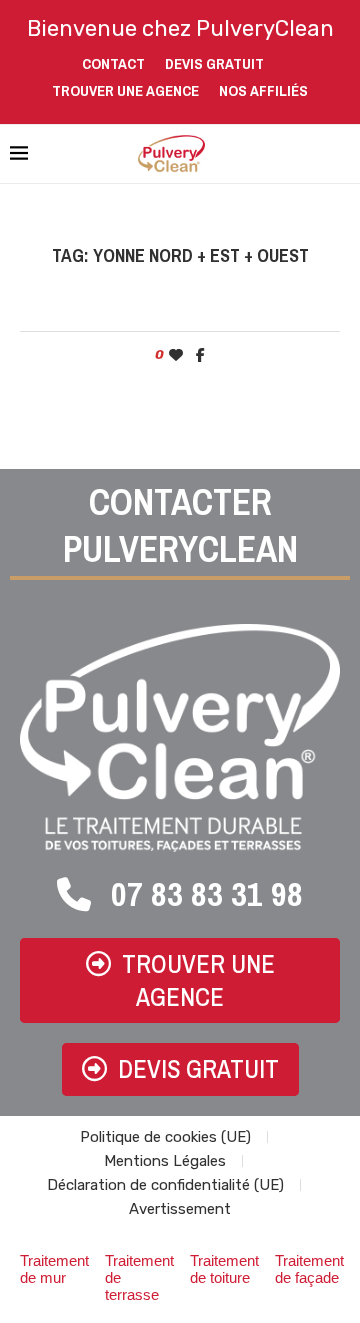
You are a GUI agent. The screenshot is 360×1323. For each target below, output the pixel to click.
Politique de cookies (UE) (165, 1137)
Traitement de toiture (224, 1269)
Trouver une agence (125, 90)
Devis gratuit (214, 63)
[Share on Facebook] (200, 355)
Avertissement (180, 1209)
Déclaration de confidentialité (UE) (165, 1185)
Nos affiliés (263, 90)
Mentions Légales (165, 1161)
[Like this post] (176, 355)
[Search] (340, 154)
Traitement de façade (309, 1269)
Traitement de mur (54, 1269)
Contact (113, 63)
